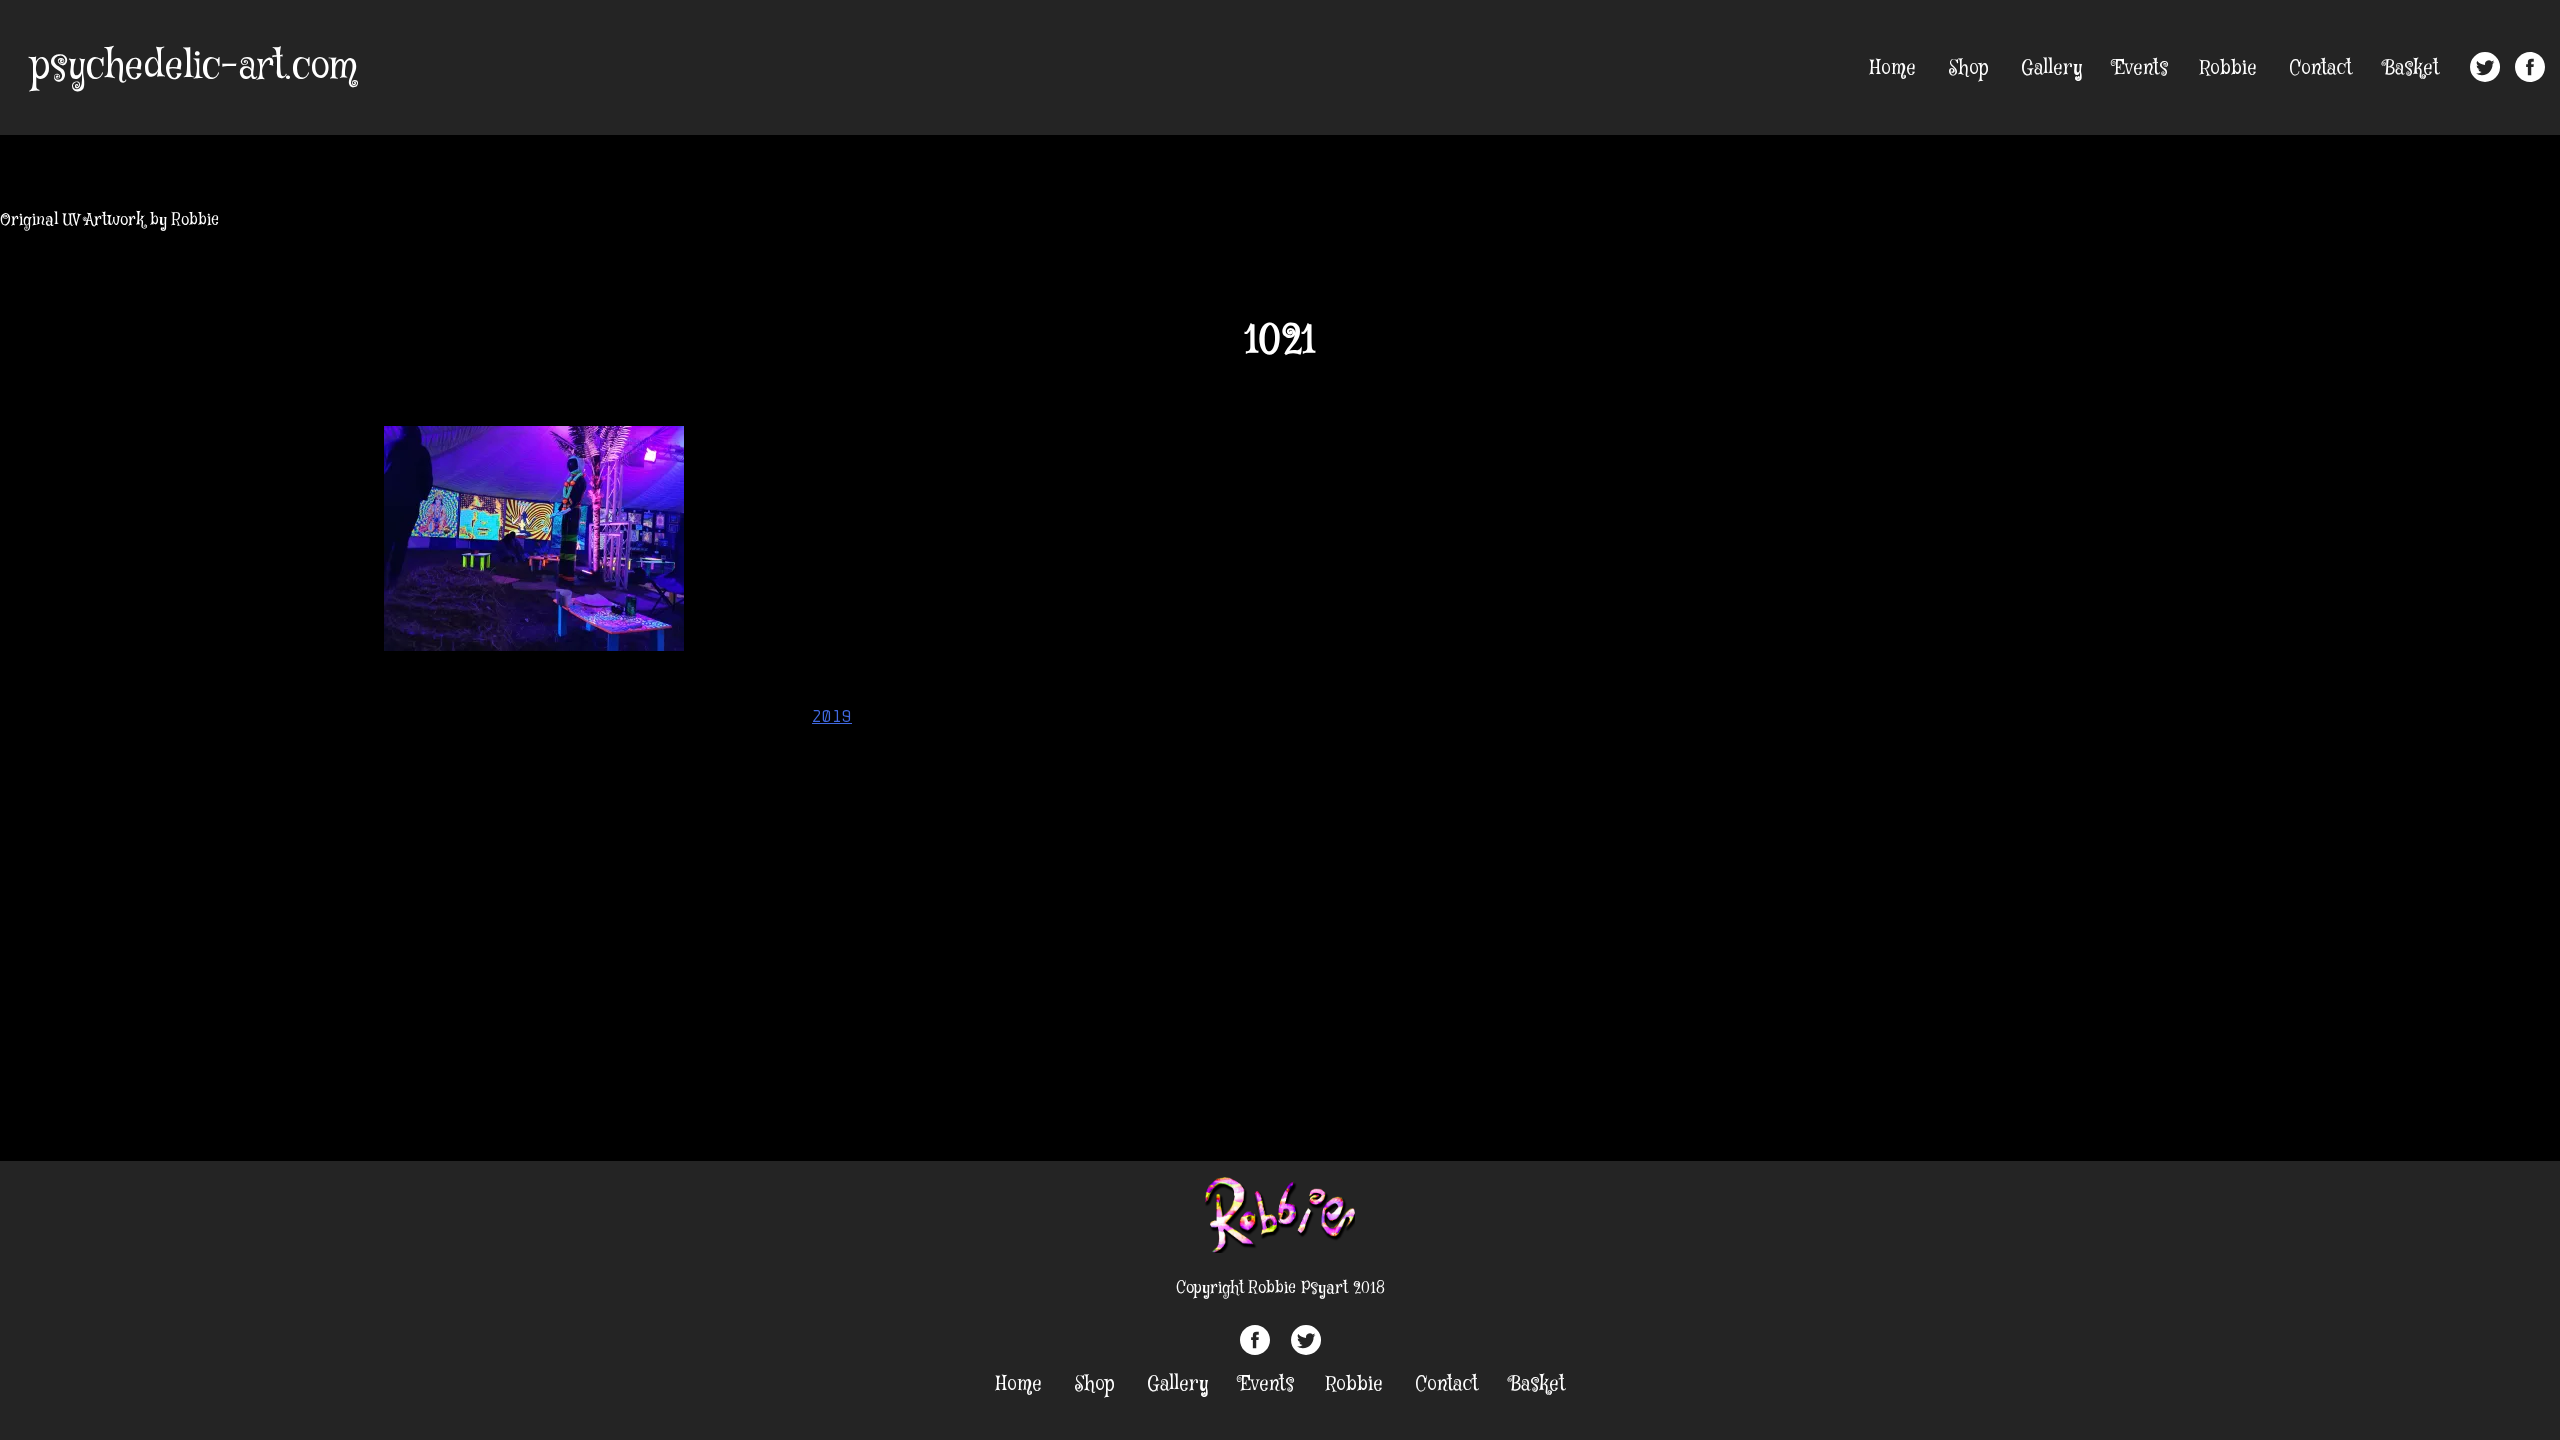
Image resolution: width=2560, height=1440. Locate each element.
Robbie (2228, 68)
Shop (1968, 68)
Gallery (2051, 68)
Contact (2320, 68)
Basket (2411, 68)
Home (1893, 68)
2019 (832, 716)
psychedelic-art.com (193, 67)
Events (2141, 68)
